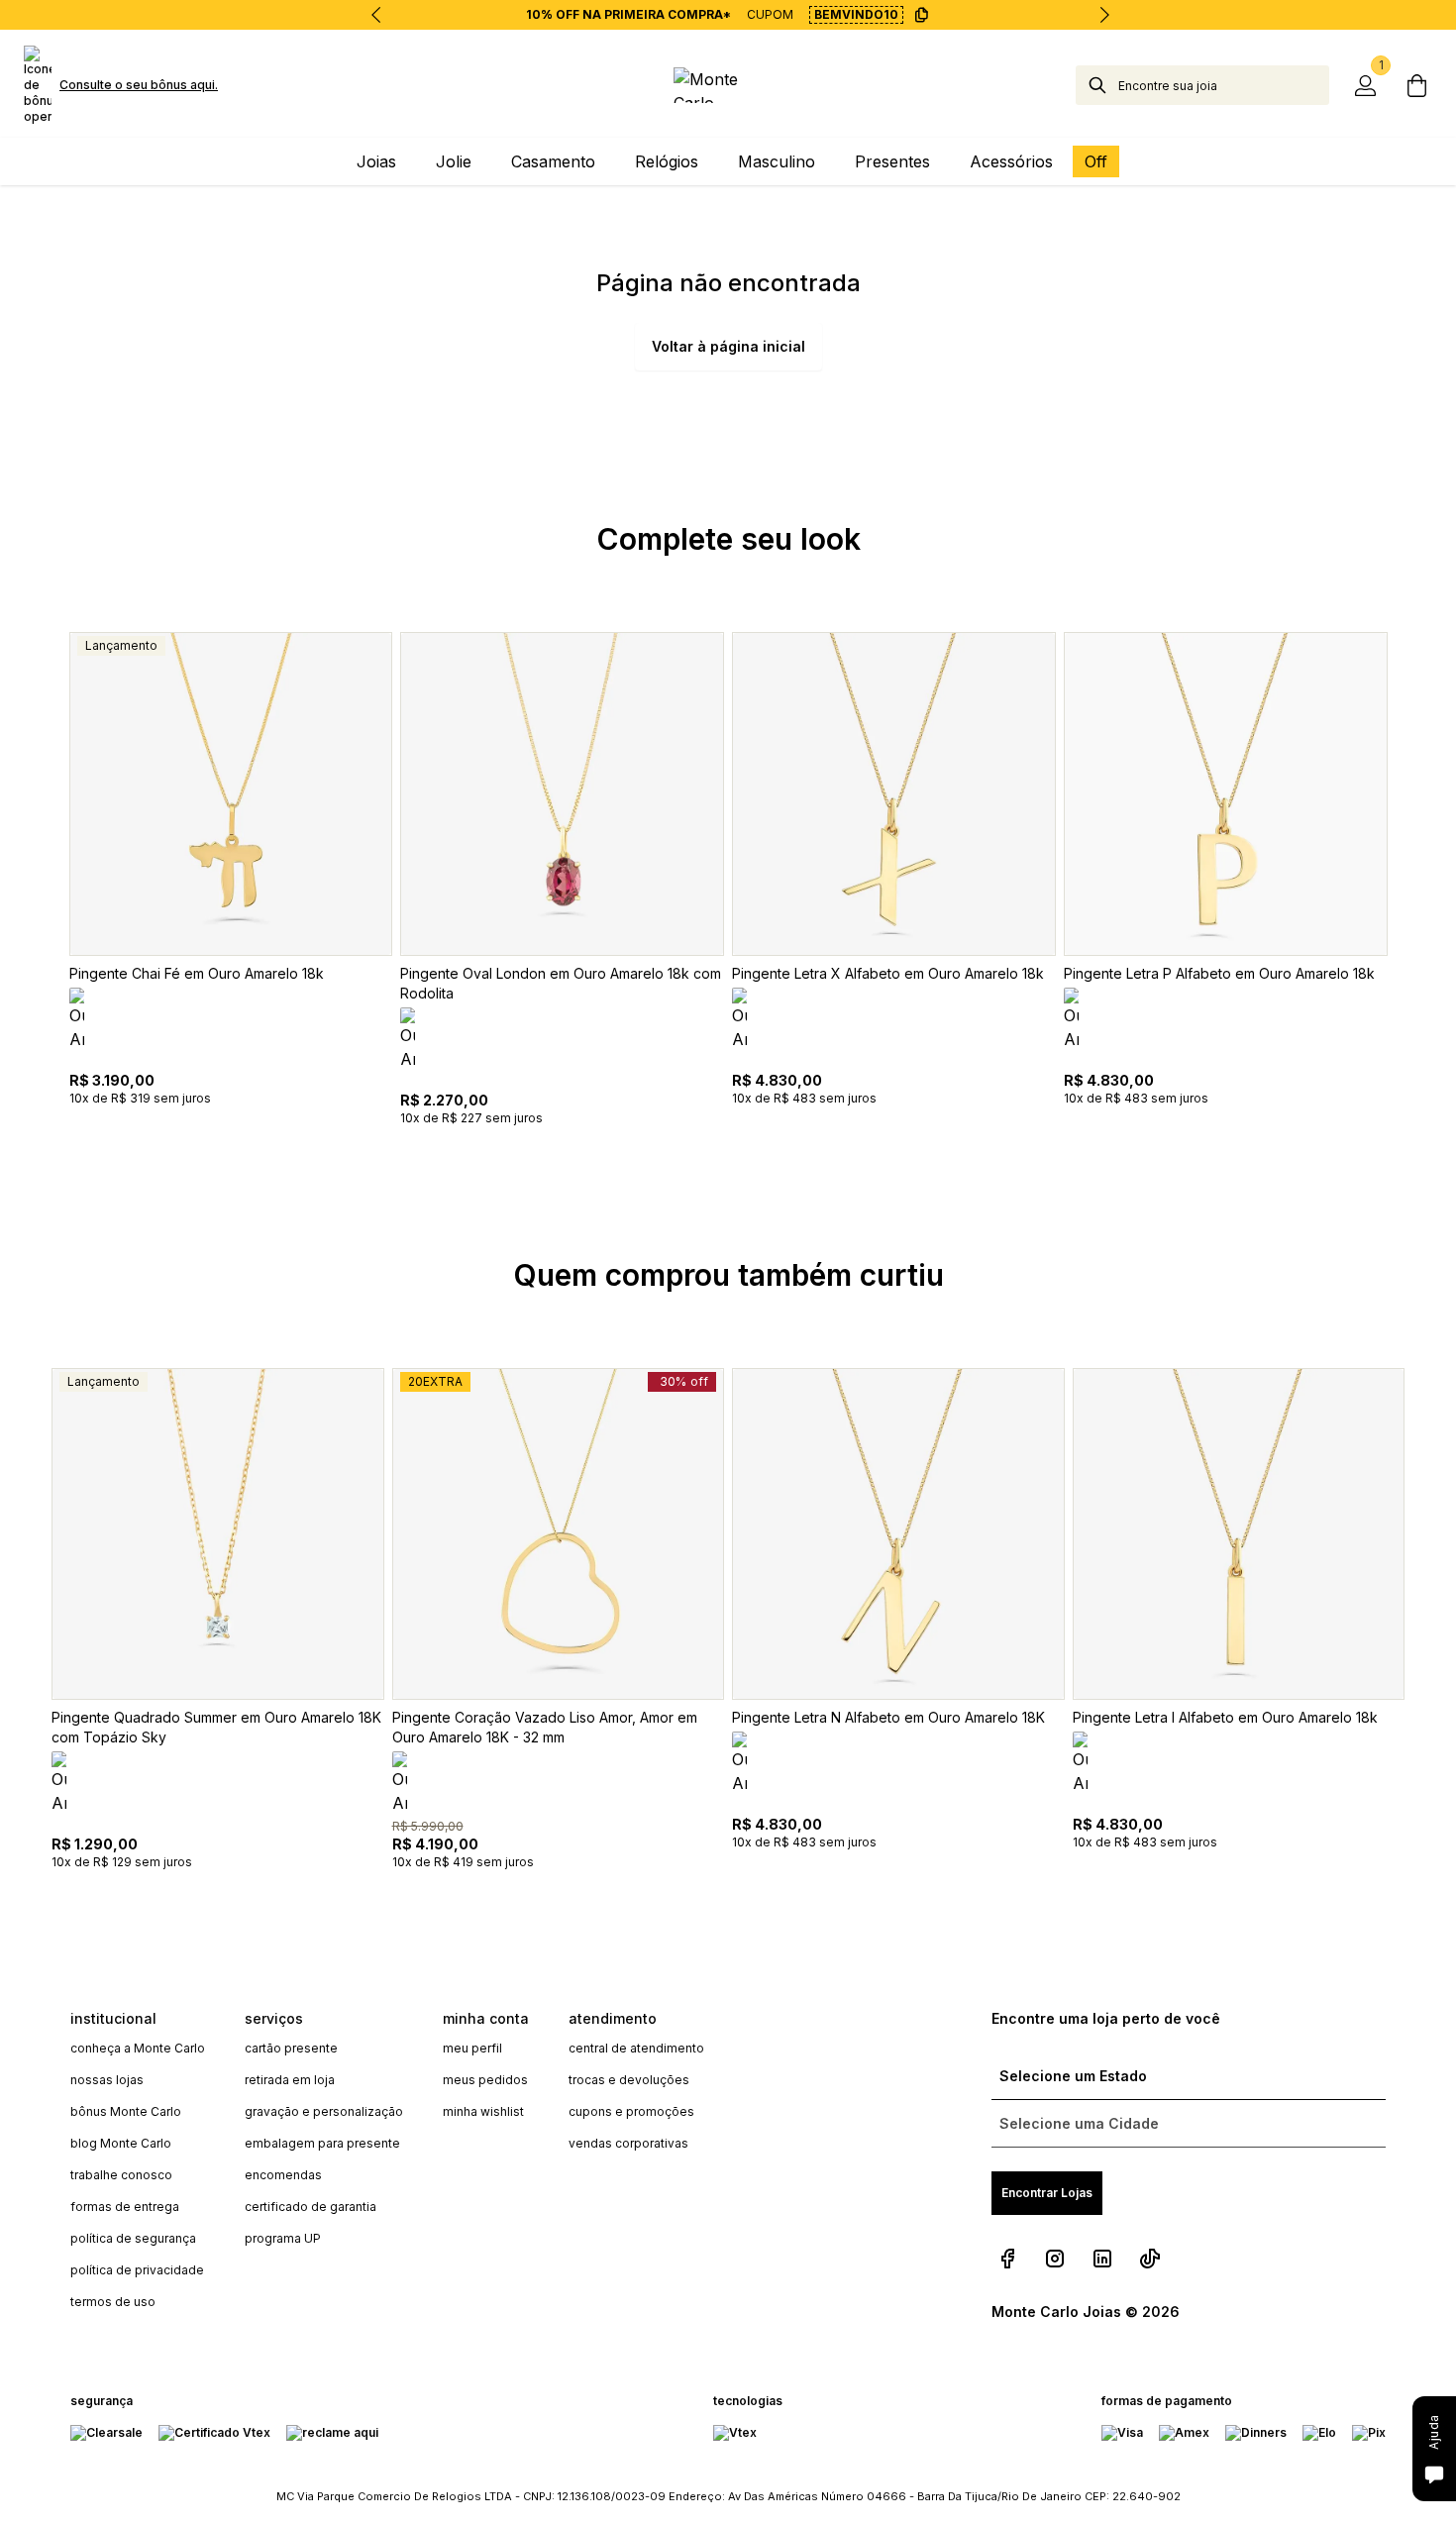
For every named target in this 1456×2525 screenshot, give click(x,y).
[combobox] (1224, 85)
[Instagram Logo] (1055, 2259)
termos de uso (113, 2302)
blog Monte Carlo (121, 2143)
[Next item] (1104, 15)
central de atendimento (636, 2048)
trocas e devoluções (629, 2080)
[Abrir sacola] (1416, 85)
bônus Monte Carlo (126, 2111)
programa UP (283, 2238)
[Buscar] (1097, 85)
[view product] (231, 794)
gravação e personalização (324, 2111)
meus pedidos (485, 2080)
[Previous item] (376, 15)
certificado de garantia (311, 2207)
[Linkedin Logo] (1102, 2259)
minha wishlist (483, 2111)
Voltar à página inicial (728, 346)
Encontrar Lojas (1047, 2193)
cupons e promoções (631, 2111)
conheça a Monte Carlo (138, 2048)
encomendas (283, 2175)
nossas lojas (107, 2080)
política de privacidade (137, 2270)
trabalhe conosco (121, 2175)
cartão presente (291, 2048)
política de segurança (133, 2238)
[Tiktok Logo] (1150, 2259)
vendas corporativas (628, 2143)
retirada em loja (290, 2080)
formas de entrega (125, 2207)
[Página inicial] (728, 85)
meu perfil (472, 2048)
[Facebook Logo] (1007, 2259)
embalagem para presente (322, 2143)
